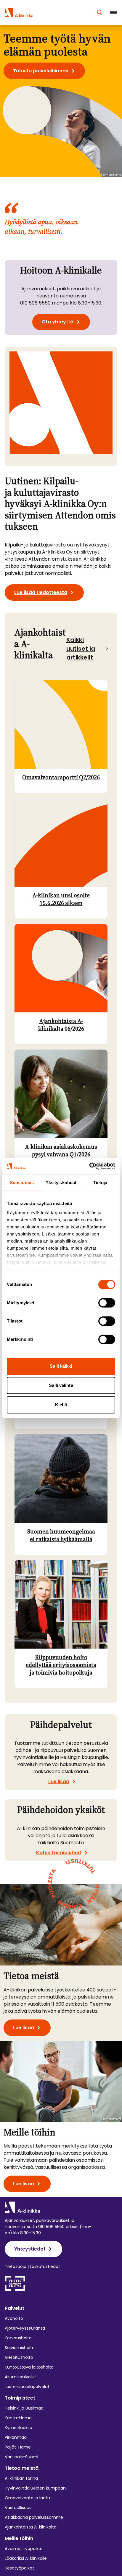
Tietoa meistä (22, 2468)
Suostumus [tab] (22, 1183)
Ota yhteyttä (58, 322)
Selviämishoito (20, 2348)
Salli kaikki (61, 1366)
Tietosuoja (16, 2266)
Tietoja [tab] (100, 1183)
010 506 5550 (35, 303)
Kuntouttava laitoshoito (29, 2367)
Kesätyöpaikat (19, 2568)
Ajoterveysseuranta (25, 2328)
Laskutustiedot (45, 2266)
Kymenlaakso (19, 2428)
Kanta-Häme (18, 2418)
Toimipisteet (20, 2398)
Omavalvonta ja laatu (27, 2498)
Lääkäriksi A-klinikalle (26, 2558)
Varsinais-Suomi (21, 2457)
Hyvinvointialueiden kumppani (36, 2488)
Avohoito (14, 2318)
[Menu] (114, 13)
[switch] (107, 1303)
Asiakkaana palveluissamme (34, 2517)
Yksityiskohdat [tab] (61, 1183)
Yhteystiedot (30, 2249)
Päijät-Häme (18, 2447)
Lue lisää (59, 1782)
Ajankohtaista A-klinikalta (31, 2527)
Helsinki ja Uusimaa (24, 2408)
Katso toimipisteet (59, 1852)
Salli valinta (61, 1385)
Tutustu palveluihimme (41, 71)
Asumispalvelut (20, 2377)
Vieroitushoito (19, 2357)
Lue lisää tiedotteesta (41, 592)
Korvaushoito (18, 2338)
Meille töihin (19, 2538)
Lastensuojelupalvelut (27, 2387)
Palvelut (15, 2308)
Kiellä (61, 1405)
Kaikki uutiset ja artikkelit (81, 649)
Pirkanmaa (16, 2437)
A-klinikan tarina (21, 2478)
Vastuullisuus (18, 2508)
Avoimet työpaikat (24, 2549)
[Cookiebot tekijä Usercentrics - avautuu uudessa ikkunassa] (89, 1166)
